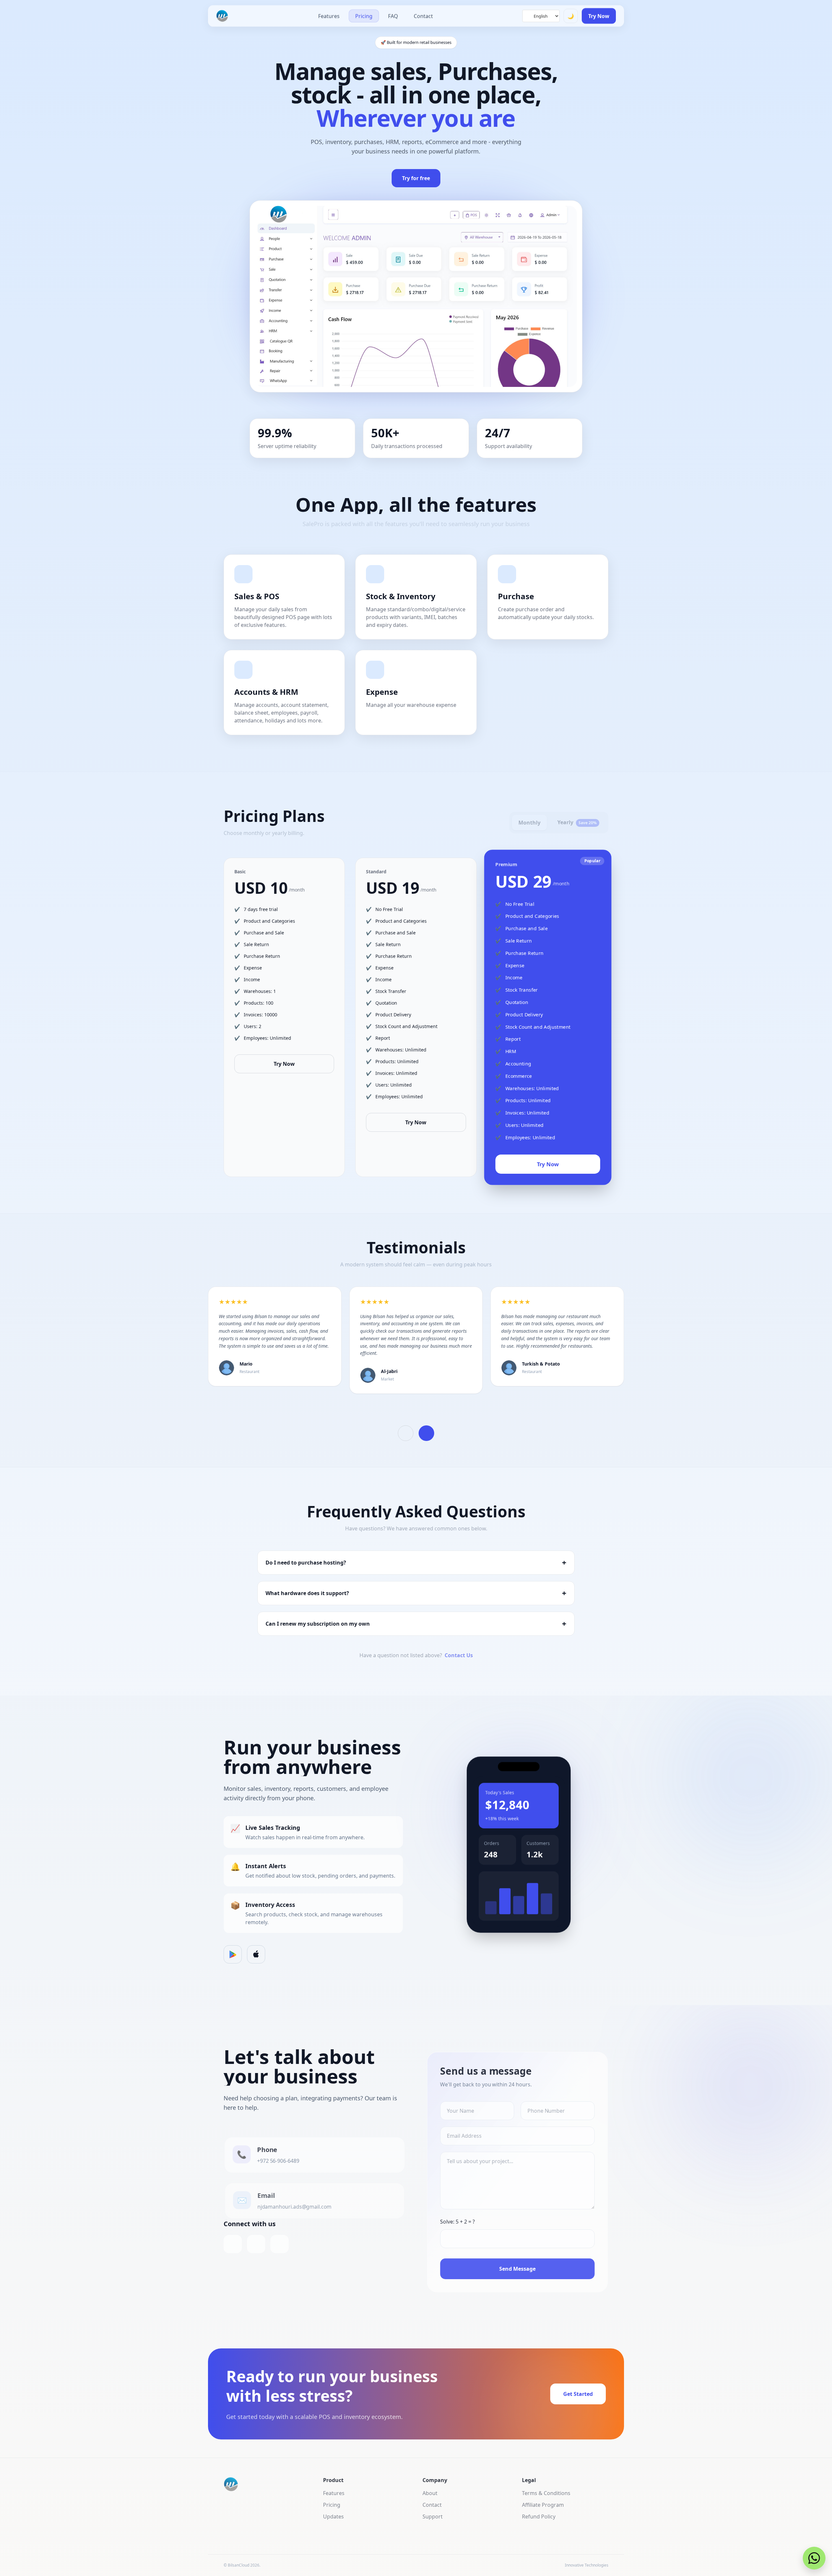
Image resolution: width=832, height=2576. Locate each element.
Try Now (599, 16)
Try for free (416, 178)
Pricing (364, 16)
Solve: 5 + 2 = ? (457, 2222)
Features (329, 16)
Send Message (517, 2269)
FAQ (393, 16)
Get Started (578, 2394)
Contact (423, 16)
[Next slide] (426, 1433)
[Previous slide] (406, 1433)
